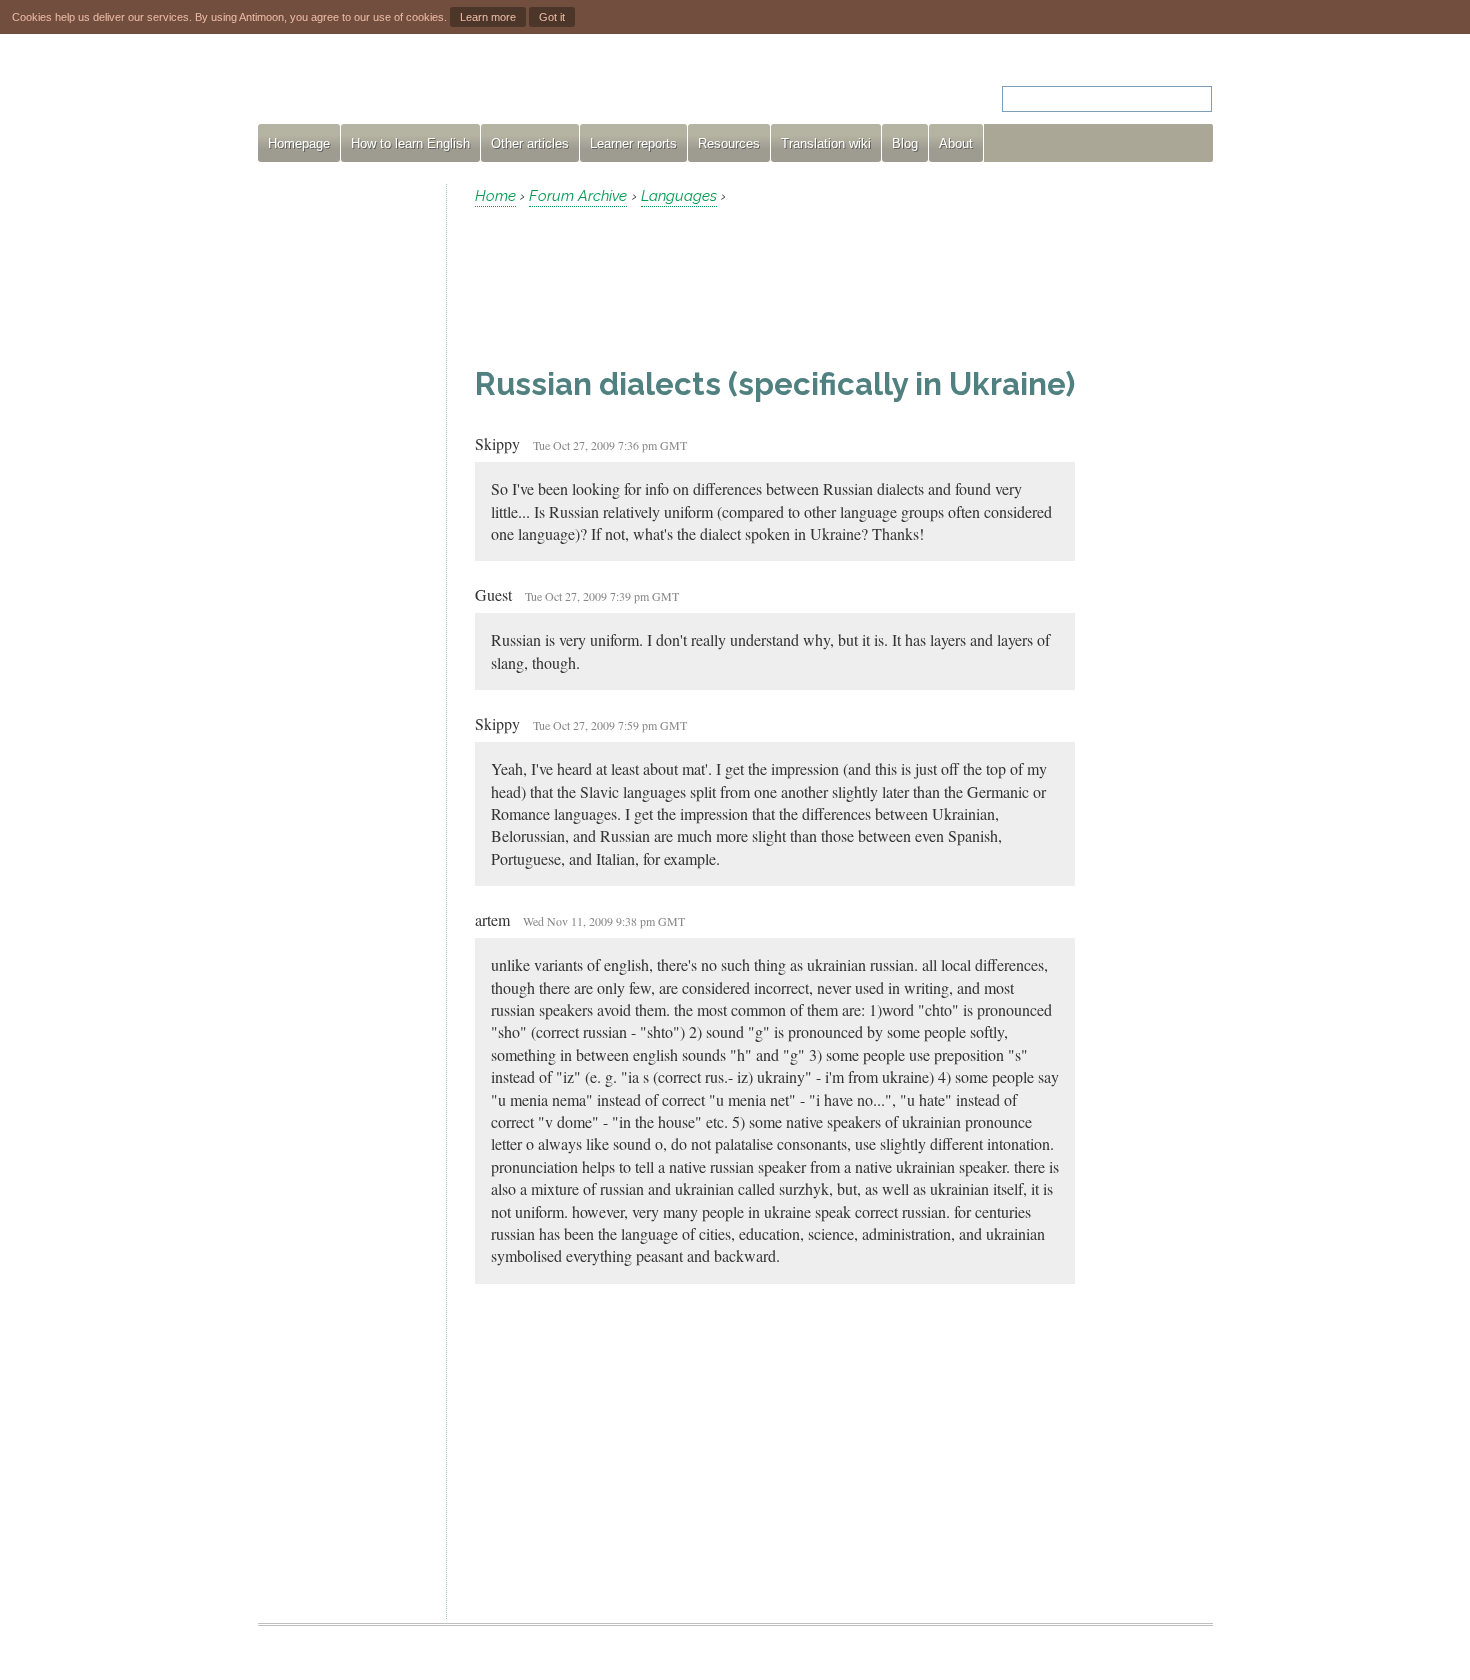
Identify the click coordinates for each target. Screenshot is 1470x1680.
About (956, 143)
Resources (729, 143)
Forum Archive (578, 196)
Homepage (299, 143)
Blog (905, 143)
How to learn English (410, 143)
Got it (552, 17)
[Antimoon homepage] (439, 86)
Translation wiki (826, 143)
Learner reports (633, 143)
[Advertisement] (344, 484)
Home (495, 196)
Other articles (530, 143)
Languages (679, 196)
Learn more (488, 17)
